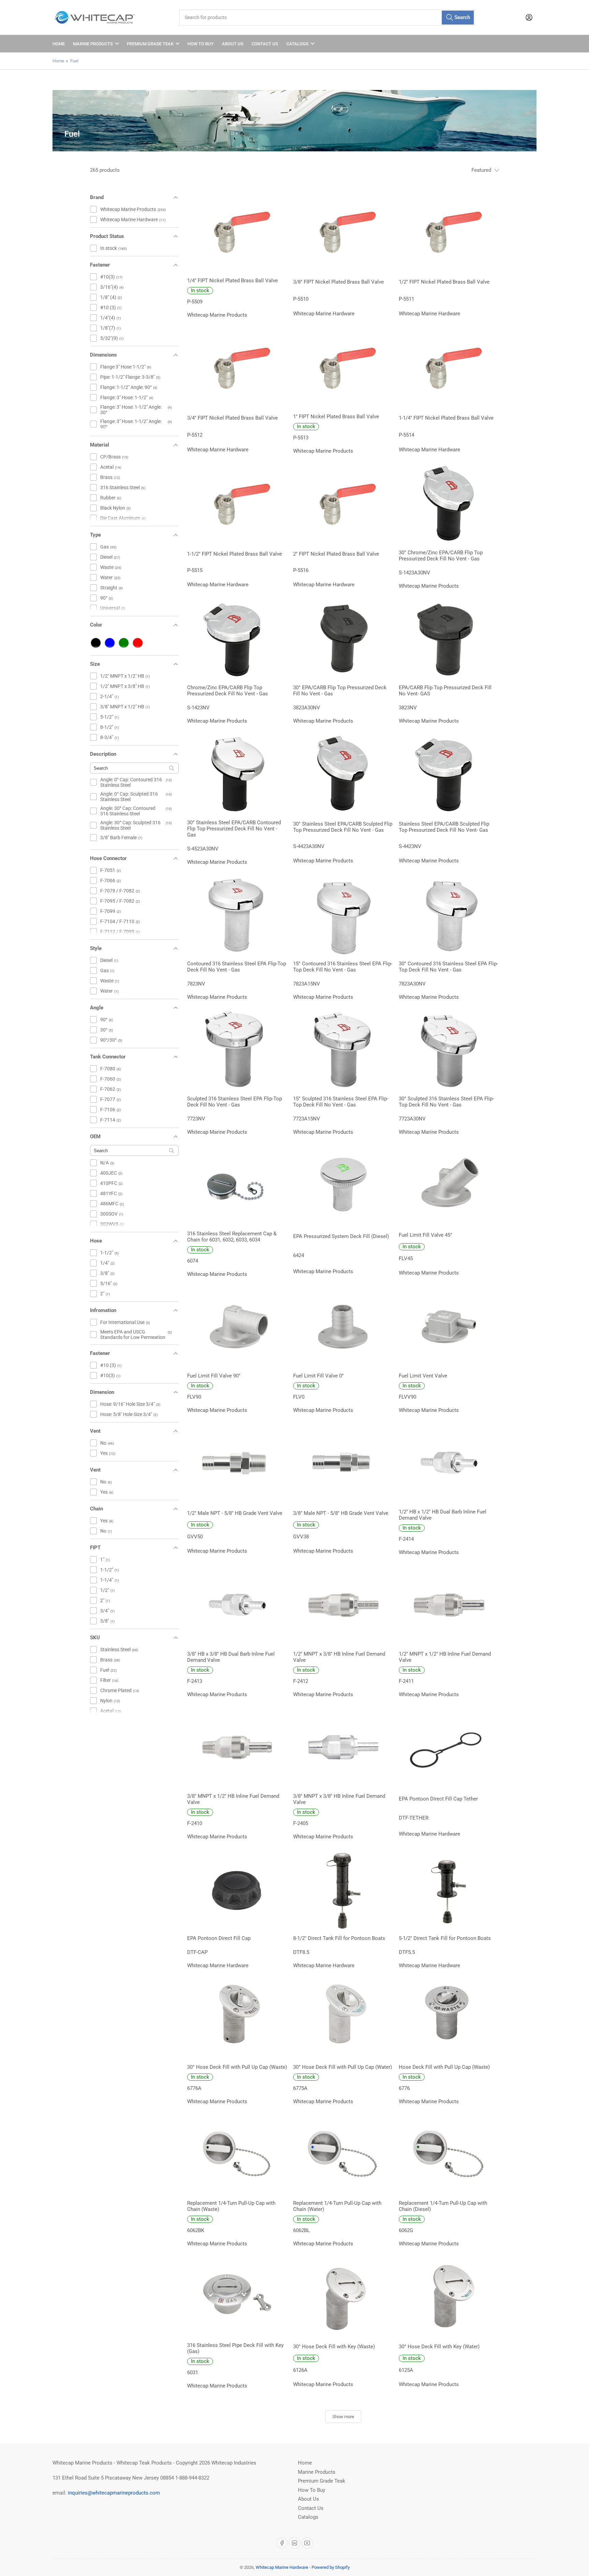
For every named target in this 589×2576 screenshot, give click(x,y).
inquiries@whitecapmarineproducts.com (114, 2493)
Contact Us (265, 44)
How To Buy (201, 44)
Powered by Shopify (331, 2567)
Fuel (74, 61)
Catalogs (297, 44)
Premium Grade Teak (150, 44)
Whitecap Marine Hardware (282, 2567)
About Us (233, 44)
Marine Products (93, 44)
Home (59, 44)
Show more (343, 2417)
